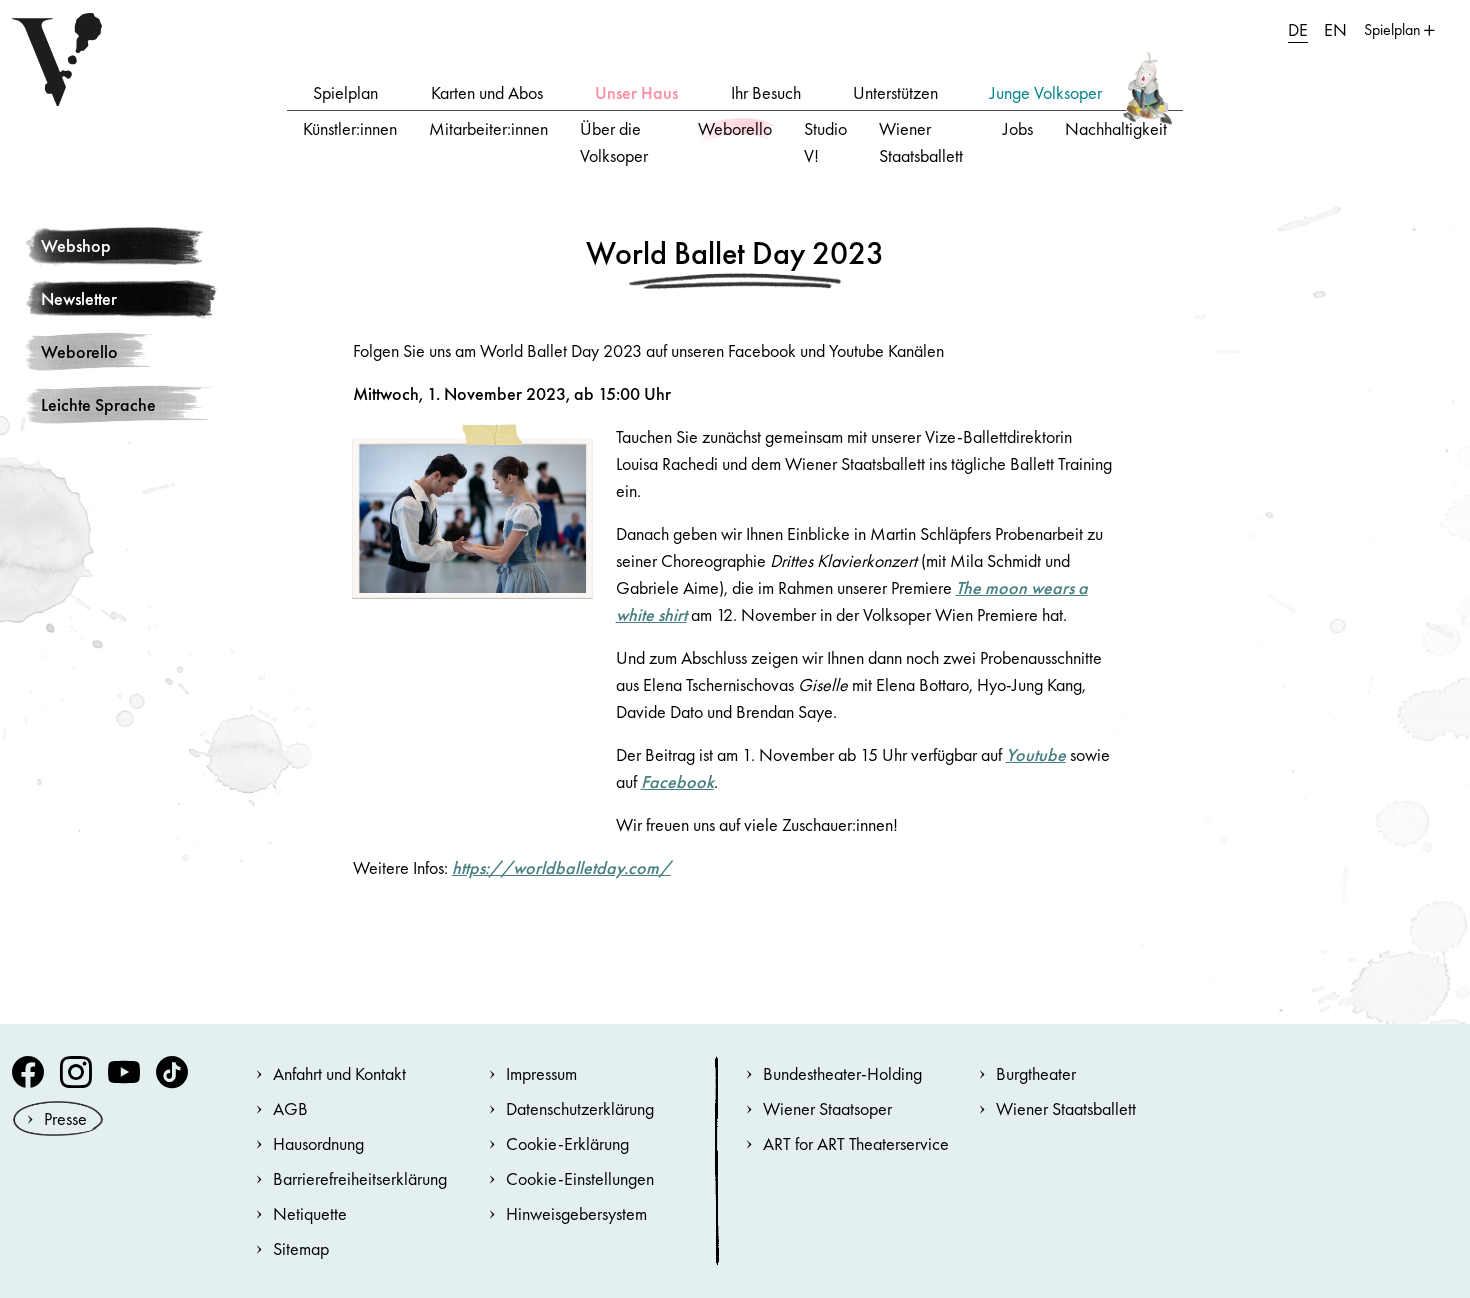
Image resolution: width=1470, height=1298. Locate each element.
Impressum (541, 1073)
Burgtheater (1036, 1073)
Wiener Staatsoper (827, 1108)
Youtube (1036, 754)
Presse (65, 1118)
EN (1335, 29)
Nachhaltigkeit (1116, 128)
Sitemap (301, 1248)
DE (1298, 29)
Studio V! (825, 142)
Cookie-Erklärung (567, 1143)
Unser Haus (636, 92)
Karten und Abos (487, 92)
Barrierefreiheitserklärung (360, 1178)
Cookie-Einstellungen (580, 1178)
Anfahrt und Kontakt (339, 1073)
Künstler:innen (350, 128)
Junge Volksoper (1046, 92)
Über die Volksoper (614, 142)
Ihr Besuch (766, 92)
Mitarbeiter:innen (488, 128)
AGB (290, 1108)
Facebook (677, 781)
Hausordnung (318, 1143)
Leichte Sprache (98, 404)
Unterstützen (895, 92)
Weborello (735, 128)
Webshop (76, 245)
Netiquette (310, 1213)
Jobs (1018, 128)
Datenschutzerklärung (580, 1108)
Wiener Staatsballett (921, 142)
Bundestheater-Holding (842, 1073)
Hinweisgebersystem (576, 1213)
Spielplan (345, 92)
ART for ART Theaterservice (856, 1143)
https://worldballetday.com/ (561, 867)
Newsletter (79, 298)
